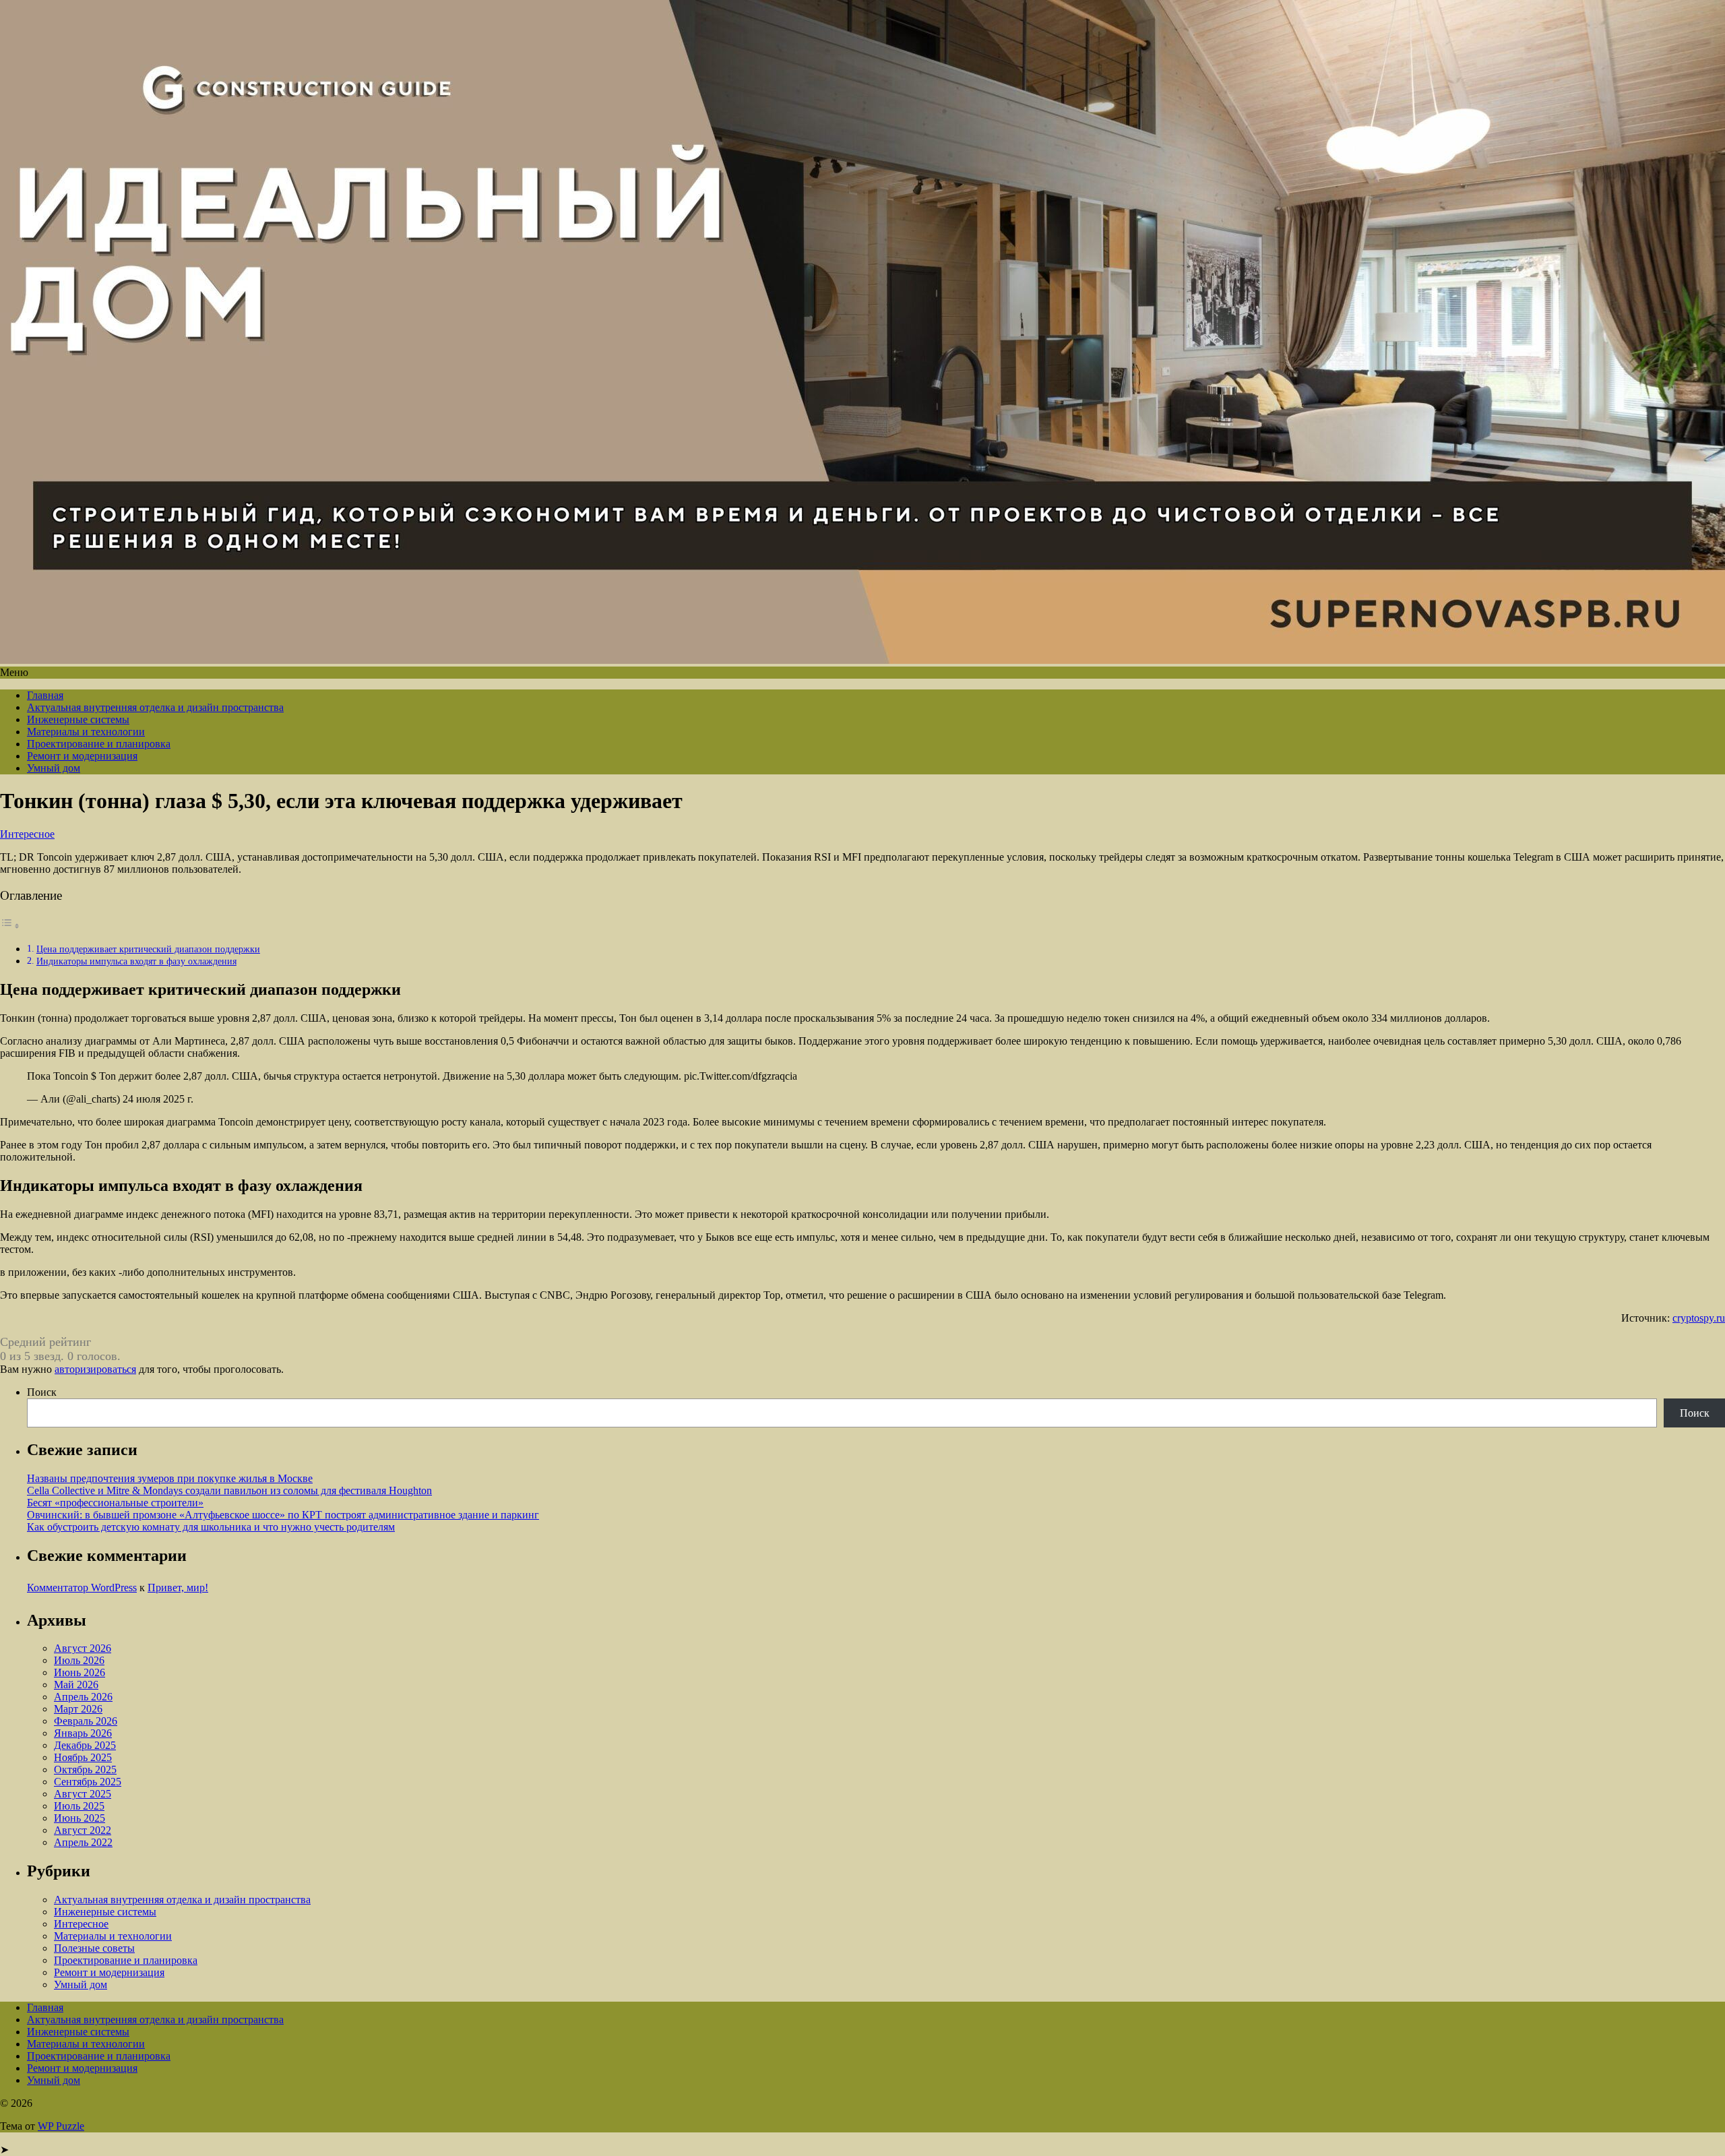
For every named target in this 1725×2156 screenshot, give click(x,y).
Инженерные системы (78, 719)
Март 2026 (78, 1709)
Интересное (27, 834)
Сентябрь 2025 (88, 1782)
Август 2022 (83, 1830)
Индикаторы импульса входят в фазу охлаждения (136, 961)
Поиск (42, 1392)
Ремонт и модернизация (82, 756)
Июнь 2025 (80, 1818)
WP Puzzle (61, 2126)
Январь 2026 (83, 1733)
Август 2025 (83, 1794)
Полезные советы (94, 1948)
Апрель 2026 (83, 1697)
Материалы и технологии (86, 732)
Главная (45, 695)
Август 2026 (83, 1648)
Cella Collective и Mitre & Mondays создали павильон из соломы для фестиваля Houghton (229, 1490)
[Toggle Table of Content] (10, 926)
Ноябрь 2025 (83, 1757)
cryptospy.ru (1699, 1318)
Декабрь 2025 (85, 1745)
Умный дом (54, 768)
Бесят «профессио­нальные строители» (115, 1503)
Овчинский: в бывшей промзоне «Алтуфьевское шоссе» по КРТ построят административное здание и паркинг (283, 1515)
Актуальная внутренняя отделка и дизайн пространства (155, 707)
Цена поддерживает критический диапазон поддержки (148, 949)
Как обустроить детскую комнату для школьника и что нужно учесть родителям (211, 1527)
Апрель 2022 (83, 1842)
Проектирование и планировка (99, 744)
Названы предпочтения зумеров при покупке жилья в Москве (170, 1478)
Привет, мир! (178, 1588)
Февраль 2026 (86, 1721)
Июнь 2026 (80, 1672)
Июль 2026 (79, 1660)
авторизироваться (95, 1369)
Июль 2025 (79, 1806)
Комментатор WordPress (82, 1588)
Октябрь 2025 (85, 1769)
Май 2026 (76, 1685)
